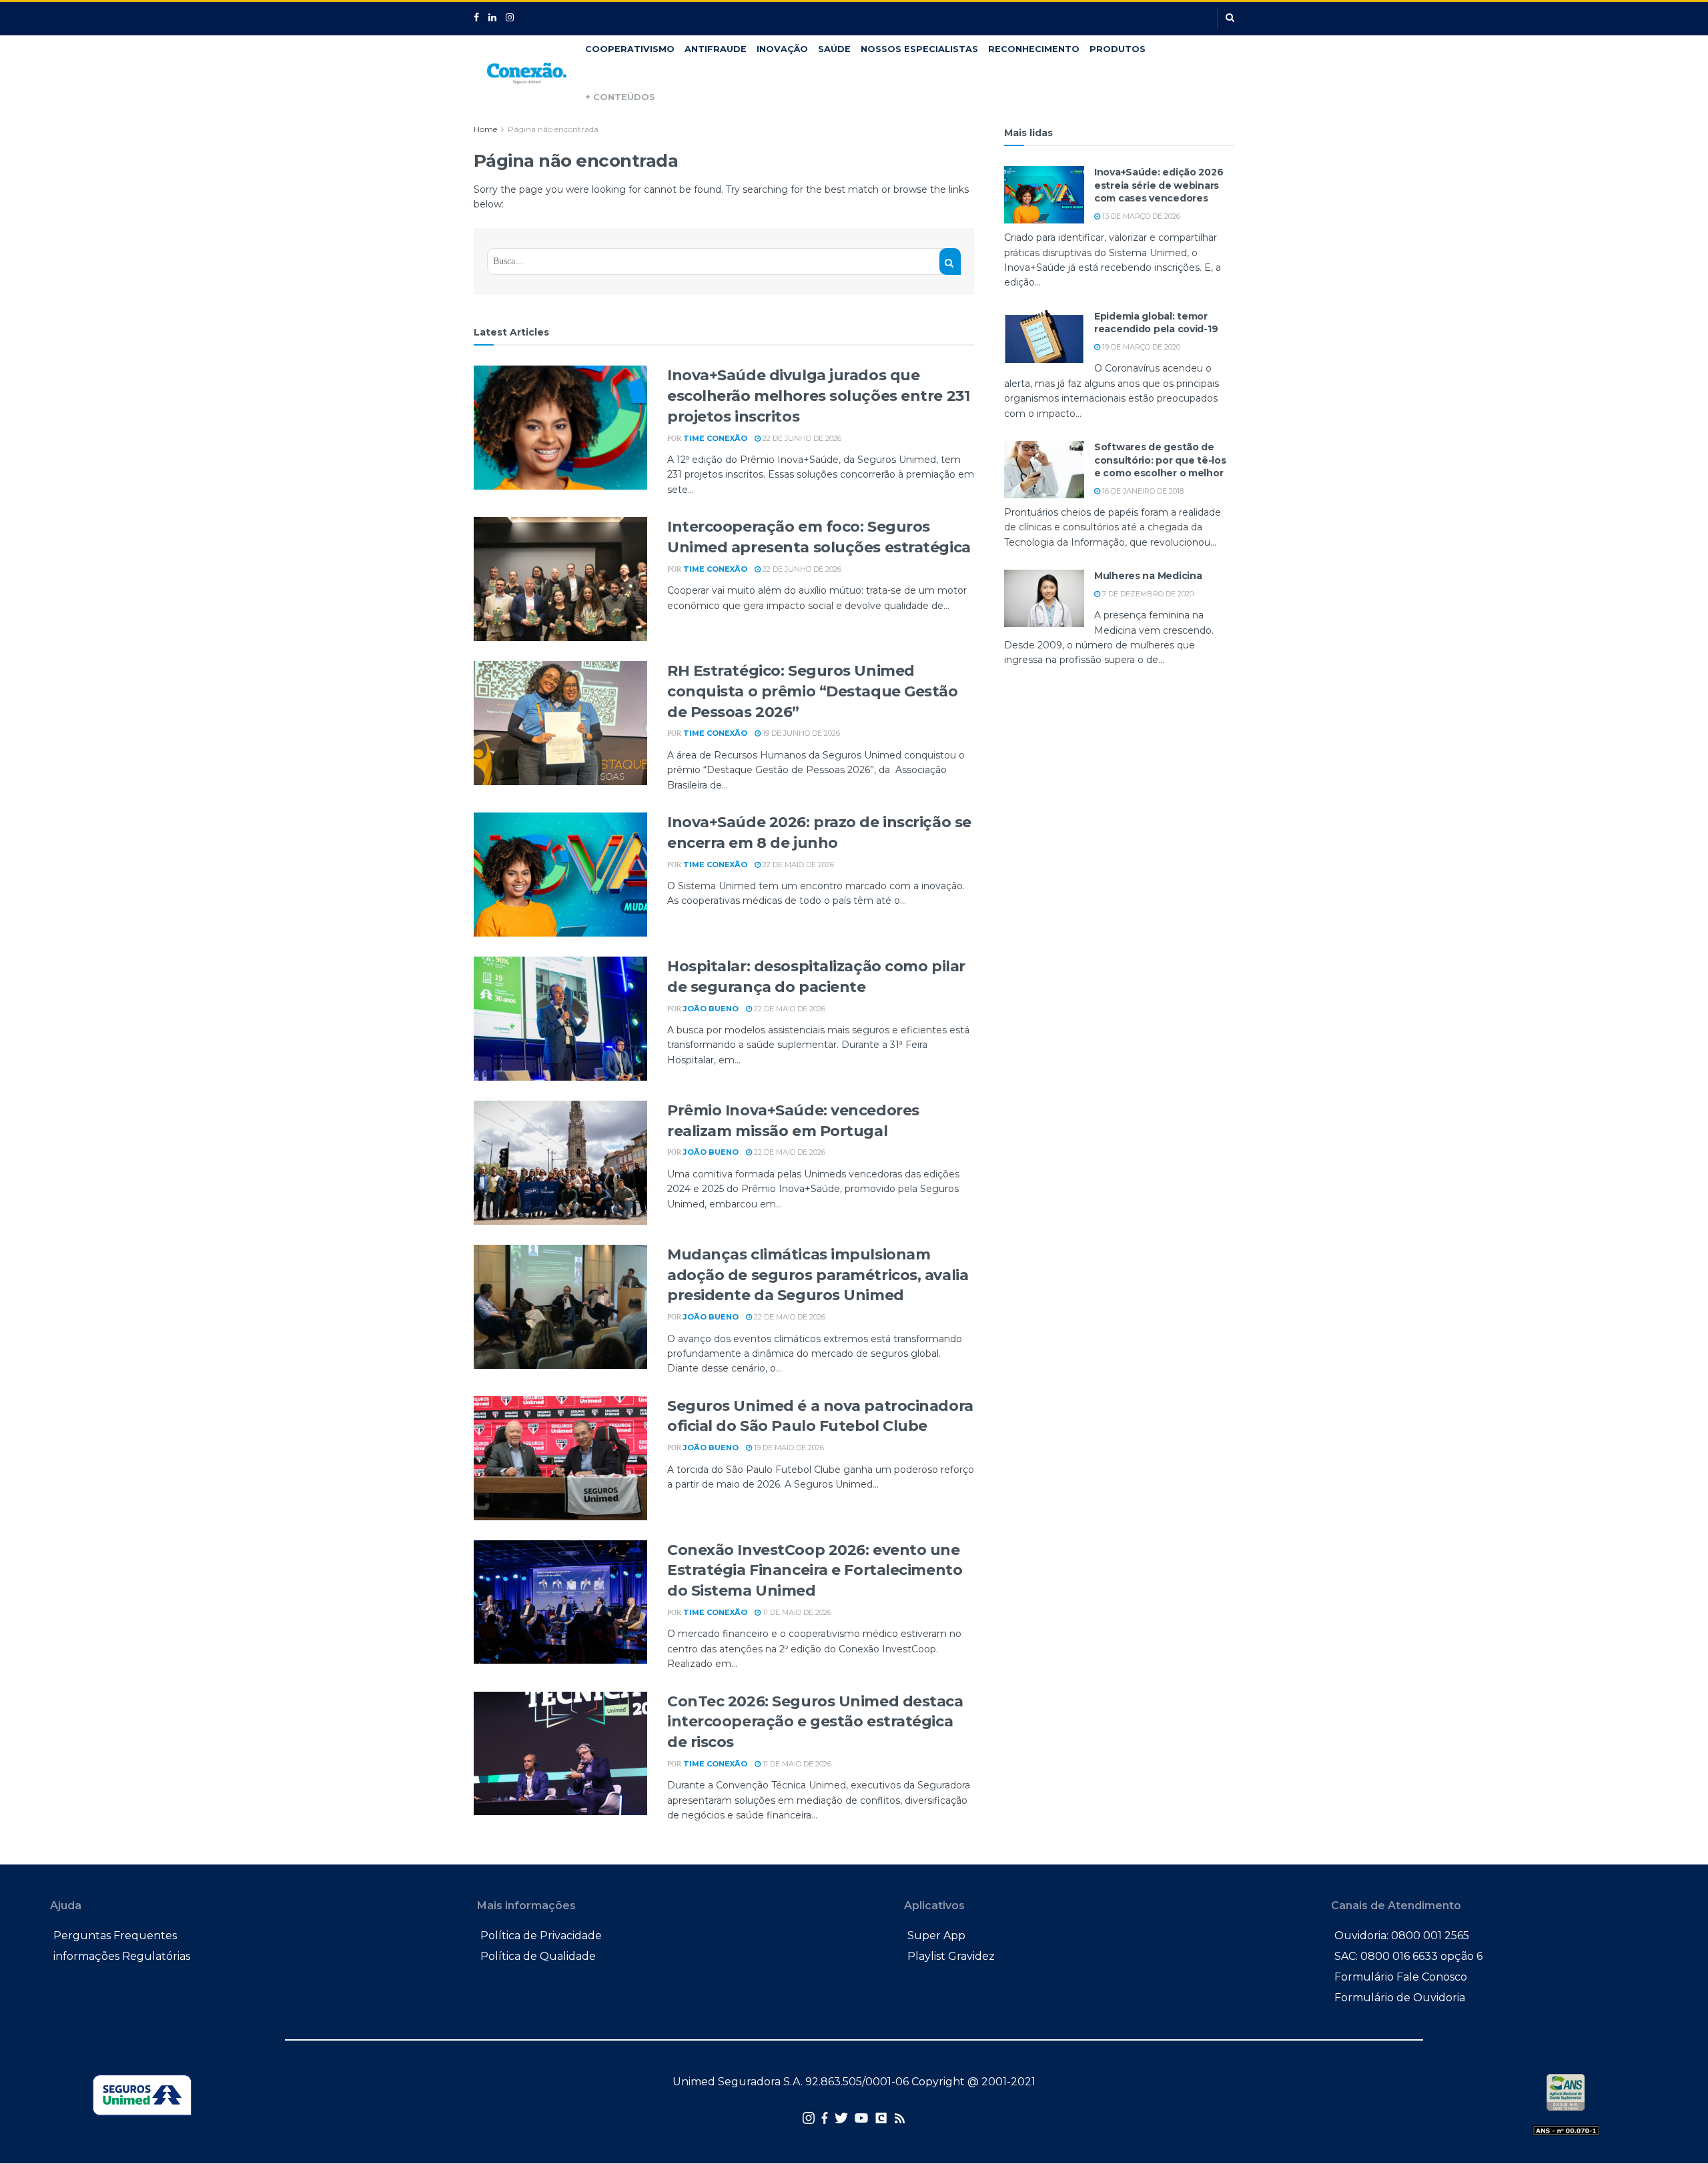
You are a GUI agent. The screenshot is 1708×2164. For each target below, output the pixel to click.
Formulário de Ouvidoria (1400, 1998)
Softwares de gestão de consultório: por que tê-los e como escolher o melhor (1160, 460)
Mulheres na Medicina (1148, 576)
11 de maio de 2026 (796, 1612)
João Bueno (711, 1009)
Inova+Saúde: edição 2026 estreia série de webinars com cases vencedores (1159, 185)
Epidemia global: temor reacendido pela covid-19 (1156, 323)
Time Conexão (715, 438)
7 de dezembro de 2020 (1147, 594)
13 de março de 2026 (1140, 216)
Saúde (834, 49)
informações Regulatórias (122, 1956)
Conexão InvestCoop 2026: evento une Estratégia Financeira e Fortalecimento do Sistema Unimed (815, 1571)
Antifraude (716, 49)
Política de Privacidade (541, 1936)
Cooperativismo (630, 49)
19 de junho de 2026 (800, 733)
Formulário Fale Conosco (1401, 1977)
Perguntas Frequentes (115, 1936)
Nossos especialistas (919, 49)
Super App (936, 1936)
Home (485, 129)
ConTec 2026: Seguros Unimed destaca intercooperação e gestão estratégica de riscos (815, 1722)
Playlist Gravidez (951, 1956)
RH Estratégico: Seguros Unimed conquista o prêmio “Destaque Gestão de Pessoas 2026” (813, 691)
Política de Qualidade (538, 1956)
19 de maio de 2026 (788, 1448)
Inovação (782, 49)
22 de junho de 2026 (801, 438)
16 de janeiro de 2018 (1142, 491)
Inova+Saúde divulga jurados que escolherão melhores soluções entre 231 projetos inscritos (818, 396)
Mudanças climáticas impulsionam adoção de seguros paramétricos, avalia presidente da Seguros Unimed (818, 1275)
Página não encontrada (553, 129)
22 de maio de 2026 (797, 865)
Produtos (1118, 49)
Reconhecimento (1034, 49)
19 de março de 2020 (1140, 347)
